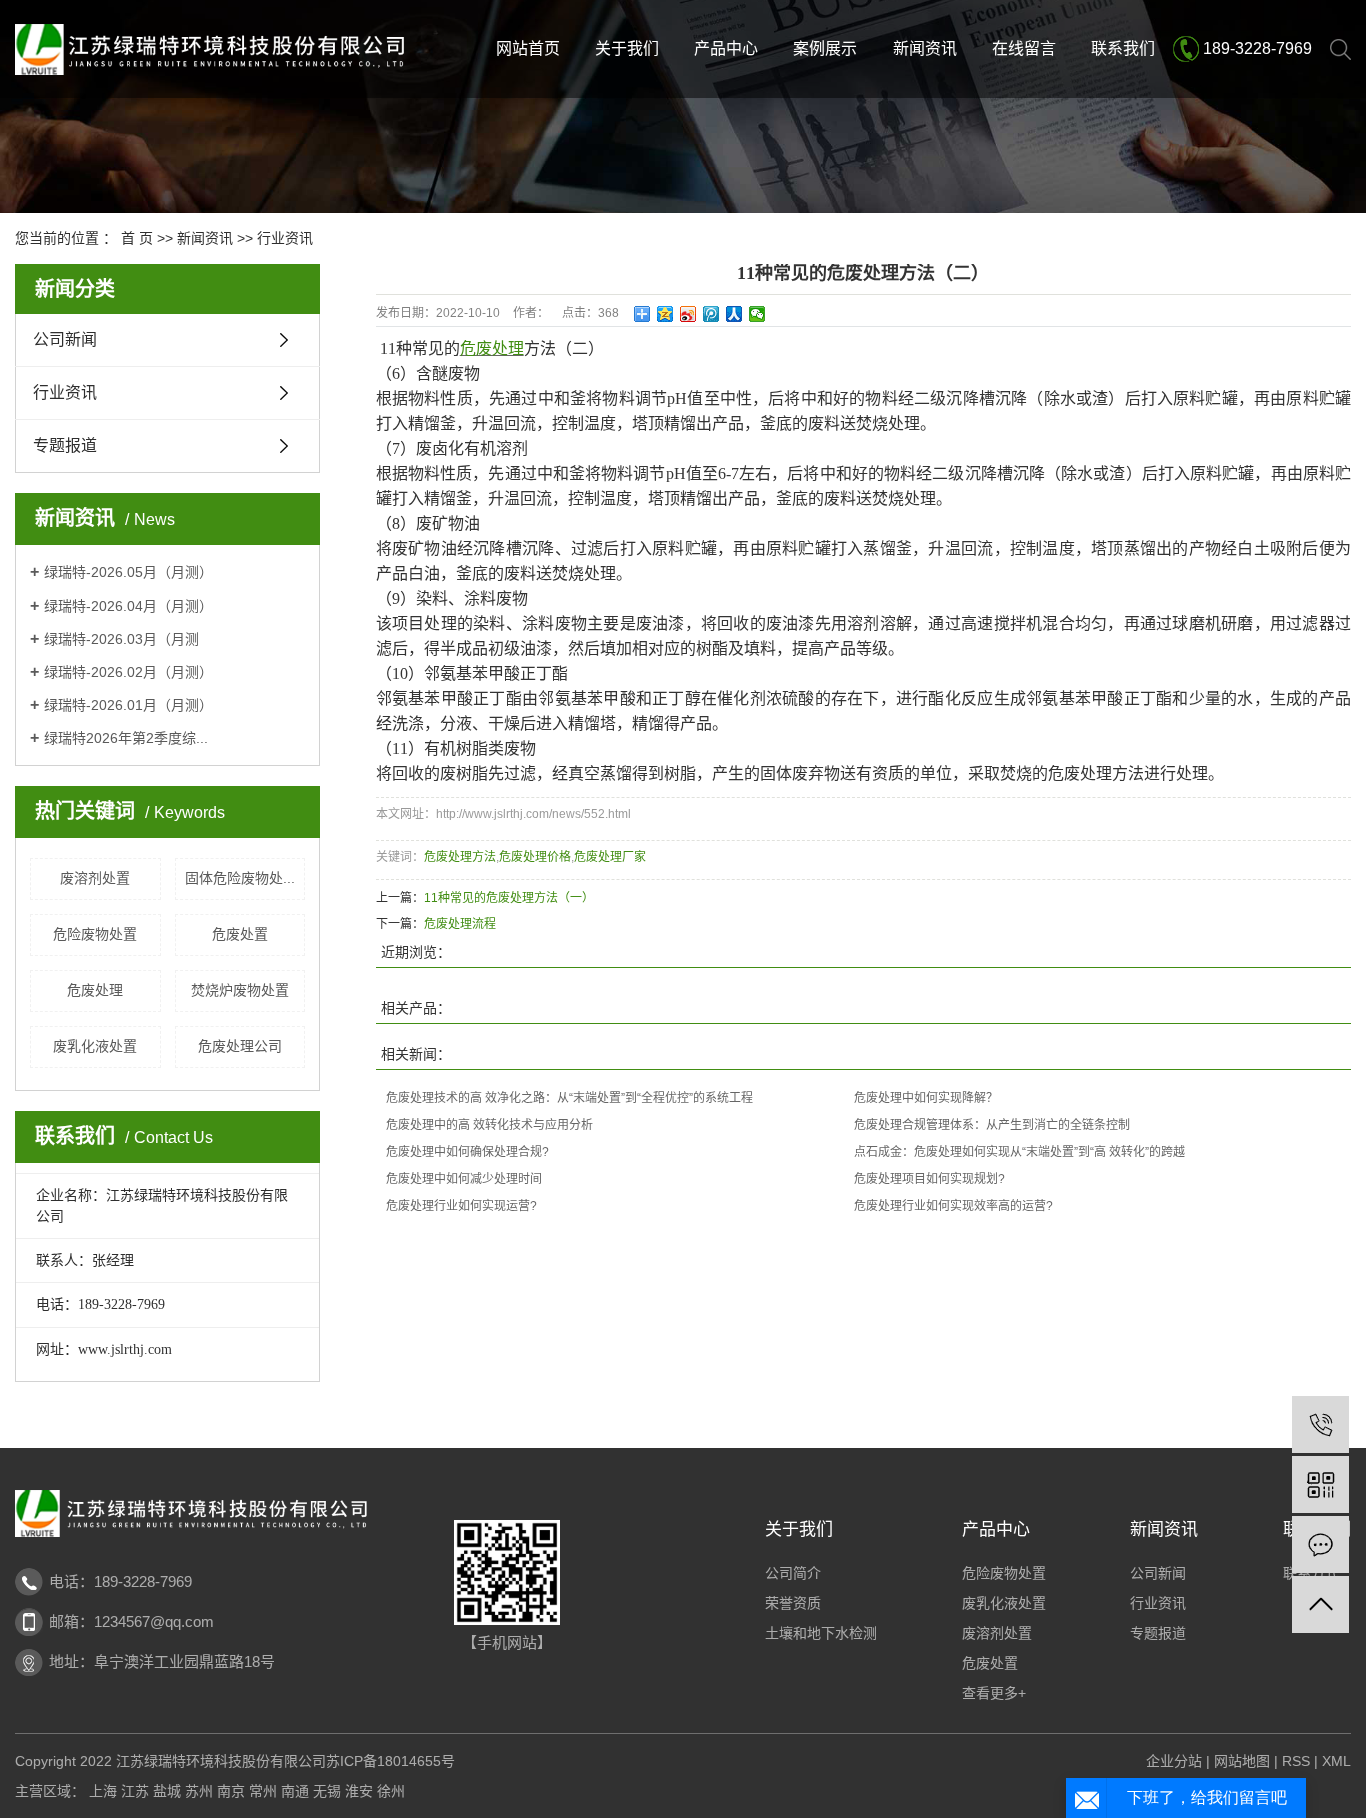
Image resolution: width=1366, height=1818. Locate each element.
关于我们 (627, 48)
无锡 (327, 1791)
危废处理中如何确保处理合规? (467, 1152)
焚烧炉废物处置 (240, 990)
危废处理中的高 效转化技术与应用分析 (489, 1125)
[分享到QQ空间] (665, 314)
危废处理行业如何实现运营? (461, 1206)
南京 (231, 1791)
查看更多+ (994, 1693)
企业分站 (1174, 1761)
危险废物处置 (95, 934)
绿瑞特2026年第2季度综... (126, 738)
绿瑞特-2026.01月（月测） (128, 705)
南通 (295, 1791)
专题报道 (65, 445)
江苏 (135, 1791)
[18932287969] (1320, 1424)
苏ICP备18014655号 (390, 1761)
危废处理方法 (460, 857)
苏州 (199, 1791)
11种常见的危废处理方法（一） (509, 898)
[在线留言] (1320, 1544)
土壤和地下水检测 (821, 1633)
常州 (263, 1791)
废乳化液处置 (95, 1046)
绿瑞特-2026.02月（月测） (128, 672)
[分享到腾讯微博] (711, 314)
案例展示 (825, 48)
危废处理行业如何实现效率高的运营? (953, 1206)
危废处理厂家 (610, 857)
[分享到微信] (757, 314)
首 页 (137, 238)
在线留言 (1024, 48)
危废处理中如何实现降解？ (926, 1098)
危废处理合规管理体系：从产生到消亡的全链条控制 (992, 1125)
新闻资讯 (925, 48)
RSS (1296, 1761)
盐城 (167, 1791)
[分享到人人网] (734, 314)
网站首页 (528, 48)
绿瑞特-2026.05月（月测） (128, 572)
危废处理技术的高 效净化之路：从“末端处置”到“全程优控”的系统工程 (569, 1098)
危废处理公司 (240, 1046)
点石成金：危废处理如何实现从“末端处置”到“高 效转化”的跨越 (1019, 1152)
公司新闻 (65, 339)
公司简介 (793, 1573)
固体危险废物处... (240, 878)
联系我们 (1123, 48)
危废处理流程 (460, 924)
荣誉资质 (793, 1603)
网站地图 (1242, 1761)
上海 (103, 1791)
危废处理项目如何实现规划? (929, 1179)
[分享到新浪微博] (688, 314)
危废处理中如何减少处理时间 (464, 1179)
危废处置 (240, 934)
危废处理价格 (535, 857)
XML (1336, 1761)
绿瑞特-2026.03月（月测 (121, 639)
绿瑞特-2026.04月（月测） (128, 606)
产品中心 (726, 48)
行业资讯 (285, 238)
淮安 (359, 1791)
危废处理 (95, 990)
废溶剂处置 (95, 878)
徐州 (391, 1791)
